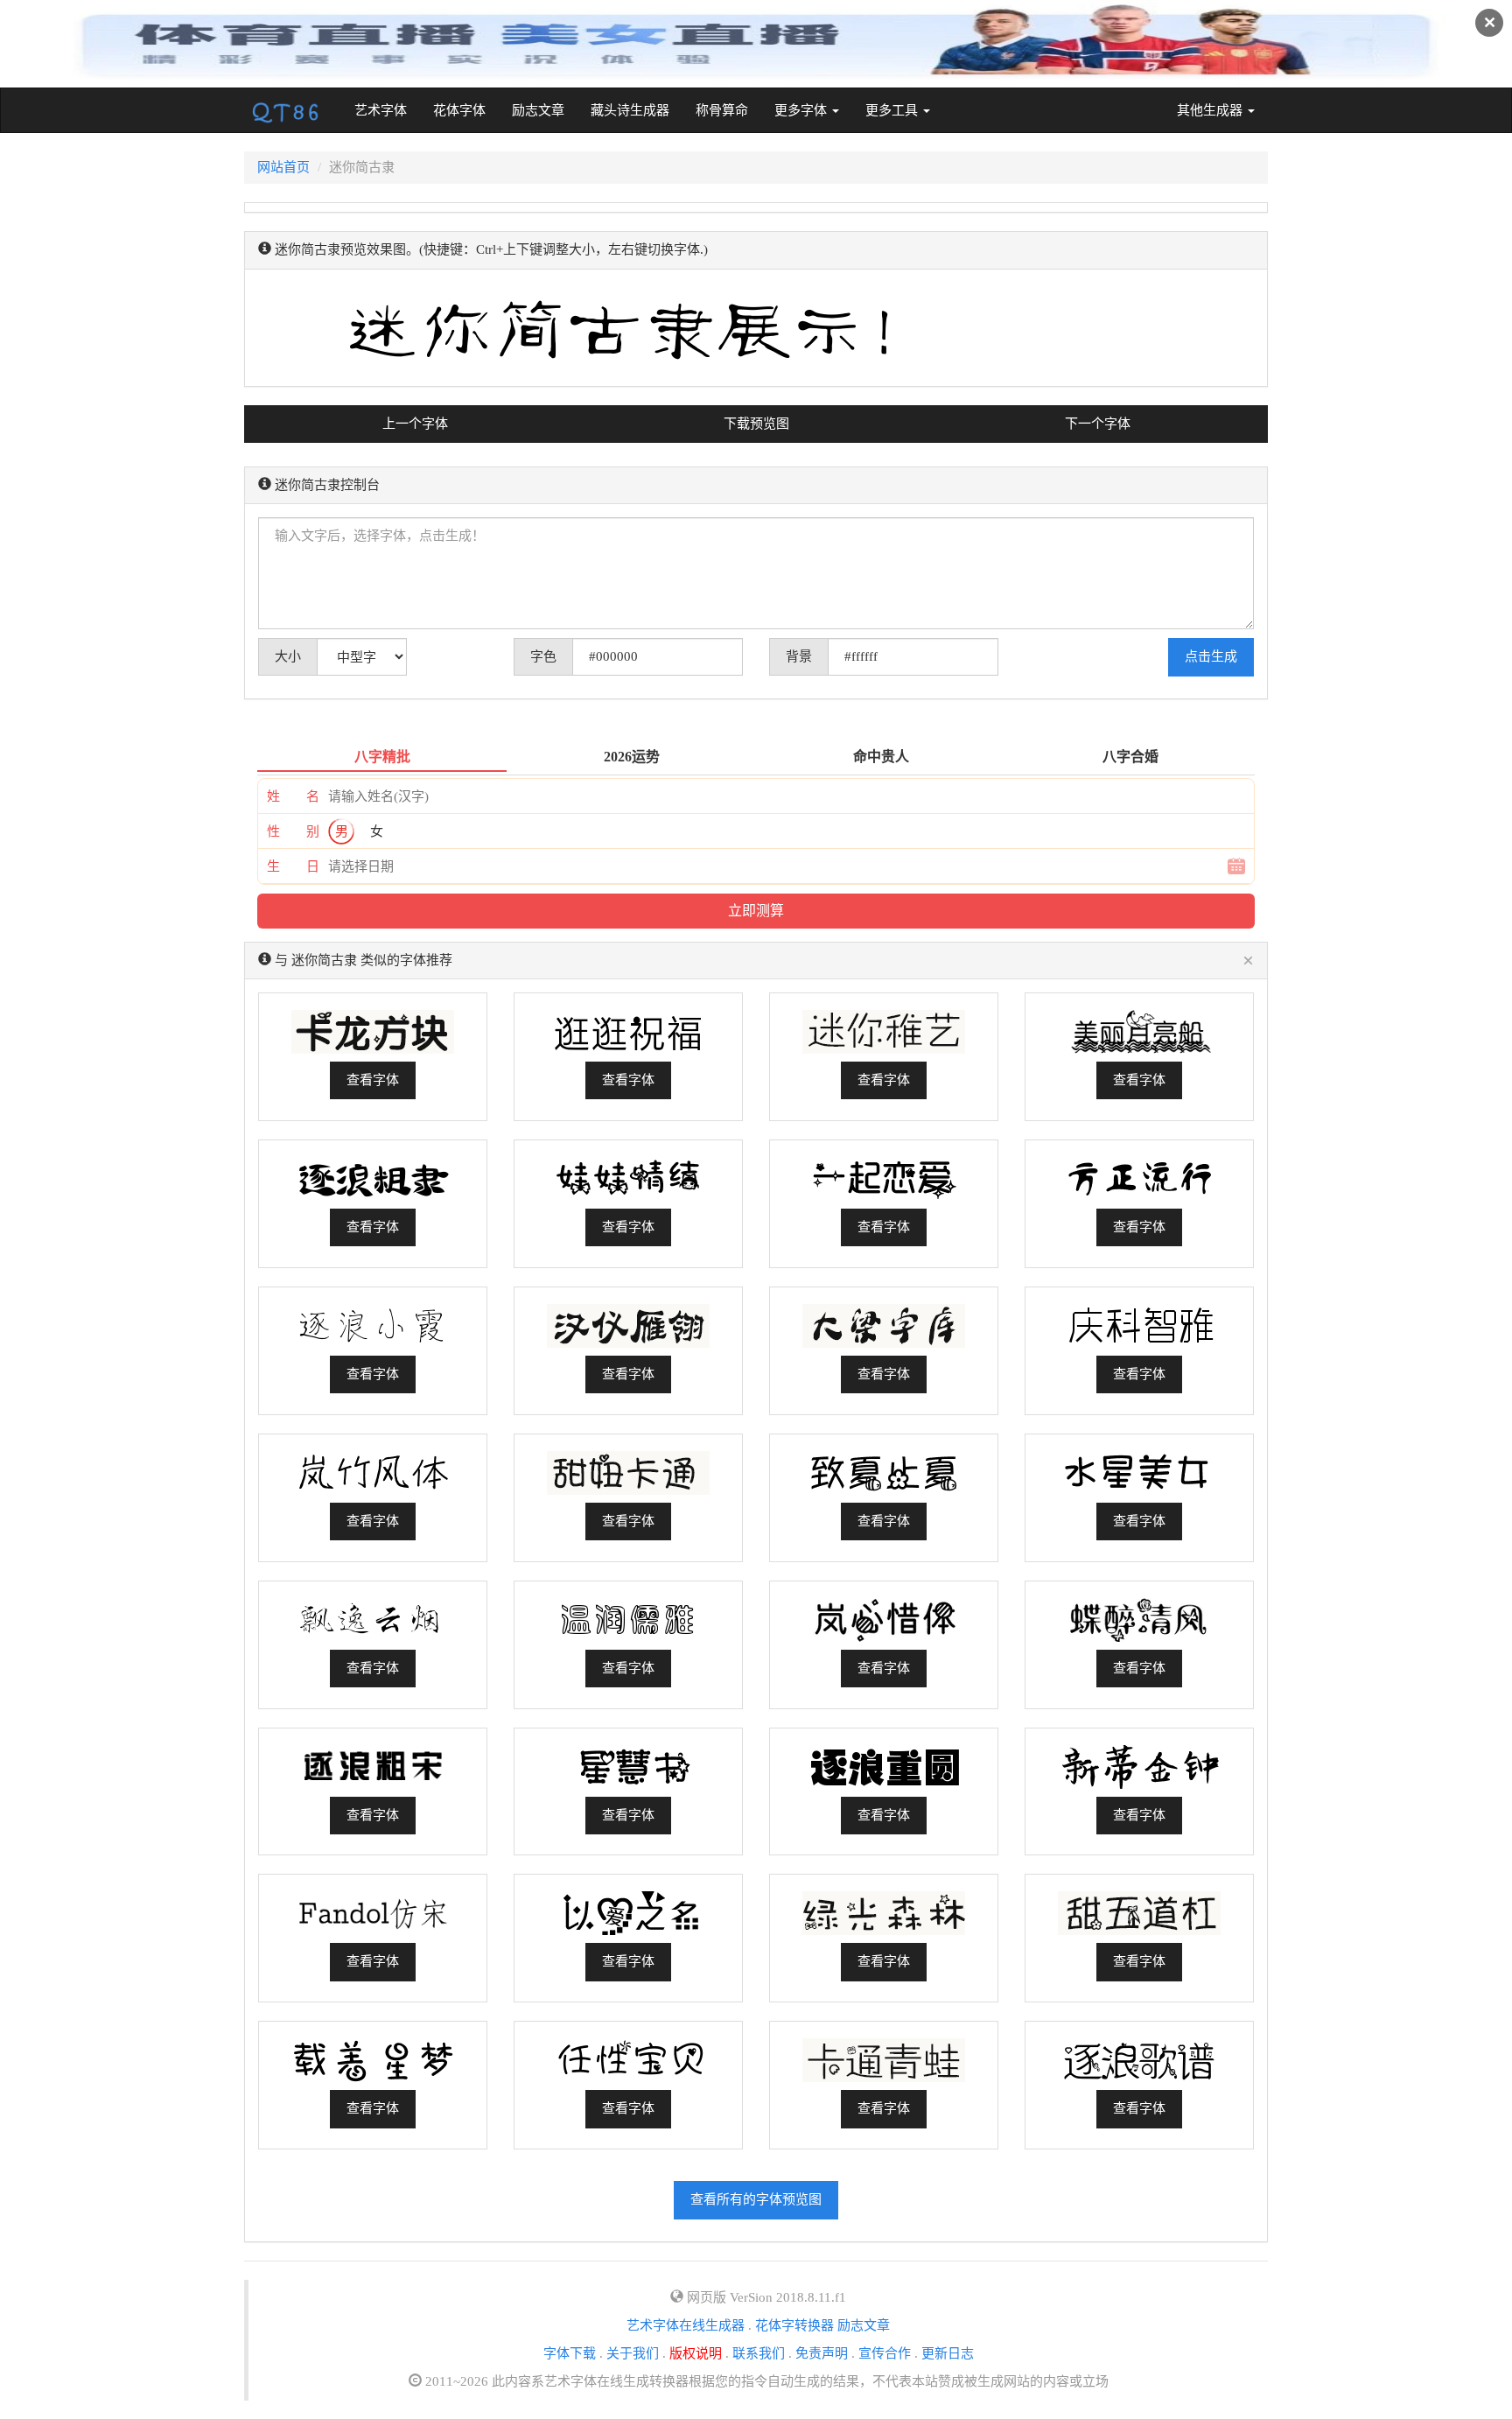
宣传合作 (885, 2353)
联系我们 (759, 2353)
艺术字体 (387, 110)
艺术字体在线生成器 (686, 2325)
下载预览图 (756, 424)
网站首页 (283, 167)
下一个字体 (1098, 424)
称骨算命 (722, 110)
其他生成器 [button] (1211, 110)
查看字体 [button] (373, 1080)
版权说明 (696, 2353)
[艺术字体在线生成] (286, 110)
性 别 (293, 831)
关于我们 (633, 2353)
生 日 (293, 866)
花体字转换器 (794, 2325)
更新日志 (948, 2353)
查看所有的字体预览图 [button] (756, 2199)
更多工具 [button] (893, 110)
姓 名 (293, 796)
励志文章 (538, 110)
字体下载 (570, 2353)
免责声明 (822, 2353)
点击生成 (1211, 656)
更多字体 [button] (802, 110)
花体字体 (459, 110)
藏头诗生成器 (630, 110)
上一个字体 (415, 424)
